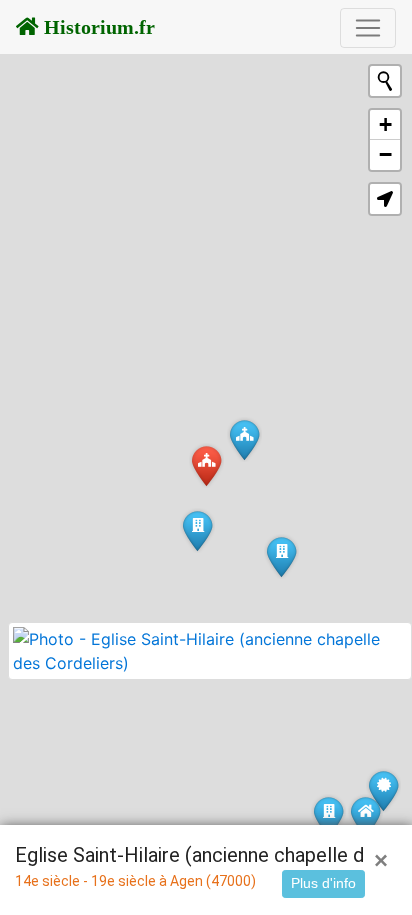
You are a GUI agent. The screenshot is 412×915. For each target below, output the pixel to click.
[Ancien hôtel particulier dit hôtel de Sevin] (281, 556)
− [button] (385, 154)
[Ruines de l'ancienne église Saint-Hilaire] (244, 439)
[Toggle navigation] (368, 28)
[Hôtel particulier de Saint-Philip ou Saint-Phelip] (328, 816)
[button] (385, 199)
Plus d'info (323, 883)
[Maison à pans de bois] (365, 816)
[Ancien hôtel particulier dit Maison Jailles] (197, 530)
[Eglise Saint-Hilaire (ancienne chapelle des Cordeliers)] (206, 465)
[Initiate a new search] (385, 81)
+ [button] (385, 124)
